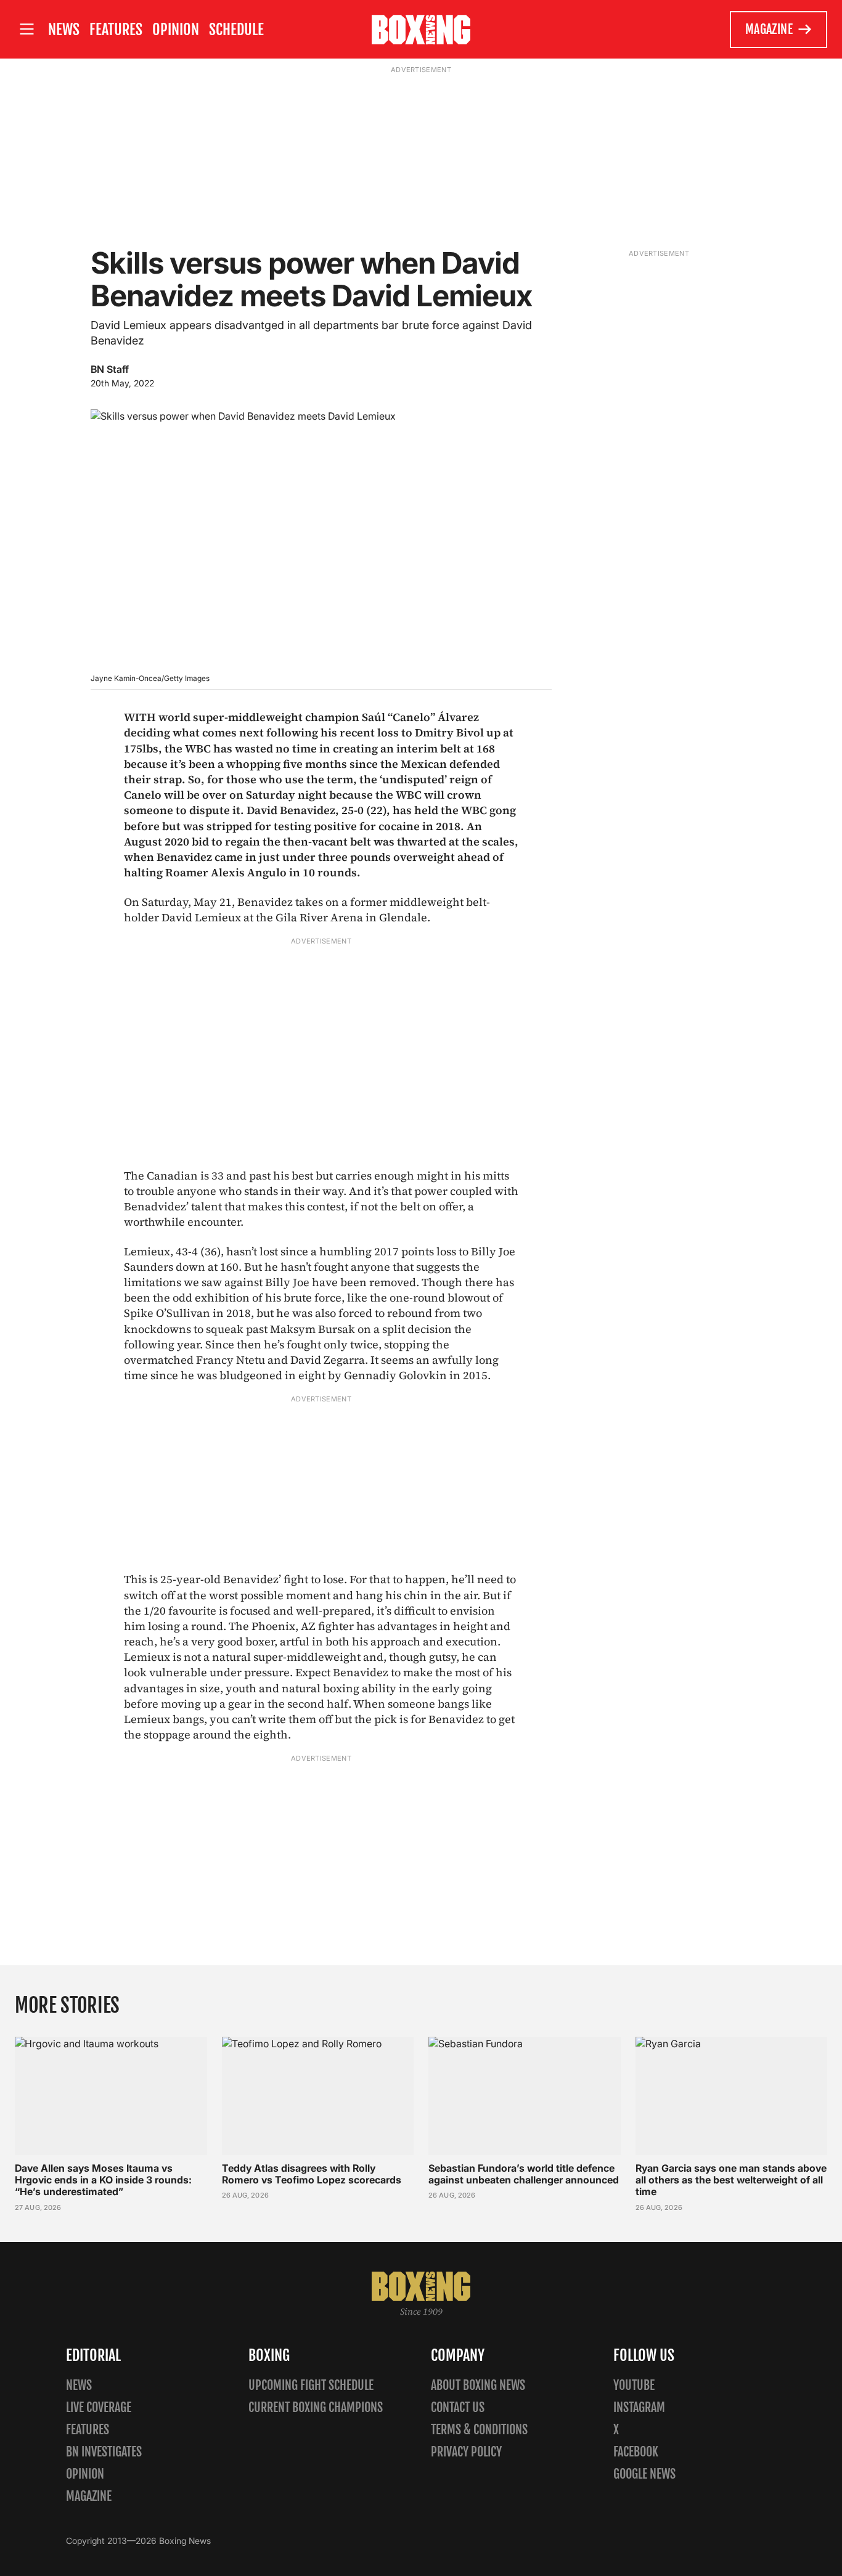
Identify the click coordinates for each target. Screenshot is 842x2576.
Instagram (639, 2407)
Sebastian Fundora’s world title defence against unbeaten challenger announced (524, 2174)
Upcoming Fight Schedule (311, 2385)
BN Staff (110, 369)
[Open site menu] (27, 29)
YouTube (634, 2385)
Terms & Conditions (479, 2430)
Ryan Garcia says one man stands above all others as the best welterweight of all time (731, 2180)
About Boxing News (478, 2385)
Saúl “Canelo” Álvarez (420, 717)
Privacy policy (466, 2452)
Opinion (176, 30)
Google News (644, 2474)
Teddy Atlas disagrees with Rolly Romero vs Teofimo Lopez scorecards (312, 2174)
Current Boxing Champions (316, 2407)
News (64, 30)
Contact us (458, 2407)
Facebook (636, 2452)
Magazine (769, 29)
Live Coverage (99, 2407)
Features (116, 30)
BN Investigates (104, 2452)
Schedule (236, 30)
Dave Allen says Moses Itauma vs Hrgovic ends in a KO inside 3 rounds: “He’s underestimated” (103, 2180)
